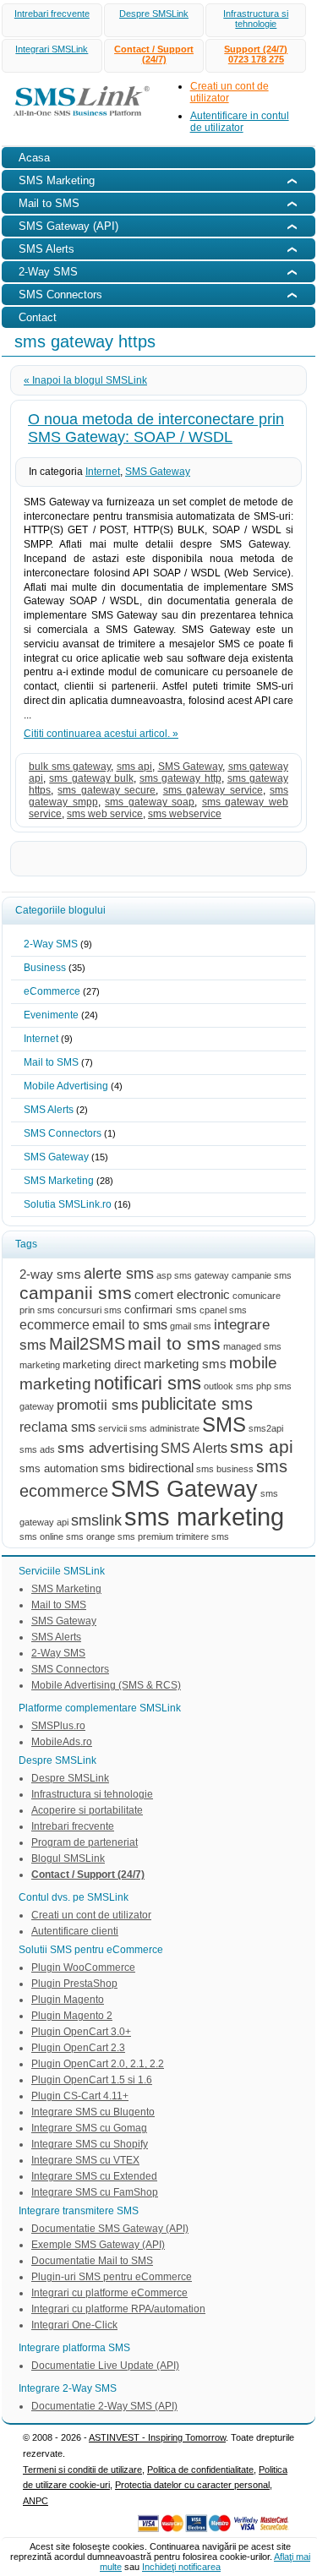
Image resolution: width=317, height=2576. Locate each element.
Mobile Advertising (66, 1086)
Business (45, 968)
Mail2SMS (87, 1344)
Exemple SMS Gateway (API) (98, 2245)
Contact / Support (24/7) (154, 54)
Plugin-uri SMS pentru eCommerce (112, 2277)
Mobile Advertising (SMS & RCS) (106, 1685)
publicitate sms (197, 1404)
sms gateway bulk (91, 778)
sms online (41, 1536)
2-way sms (50, 1274)
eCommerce (52, 991)
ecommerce (55, 1324)
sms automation (59, 1468)
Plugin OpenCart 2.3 (78, 2048)
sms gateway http (180, 778)
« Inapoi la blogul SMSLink (85, 380)
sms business (225, 1469)
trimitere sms (202, 1536)
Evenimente (51, 1015)
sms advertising (108, 1448)
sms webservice (185, 814)
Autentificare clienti (75, 1931)
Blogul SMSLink (68, 1858)
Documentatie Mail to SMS (92, 2261)
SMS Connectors (63, 1133)
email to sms (130, 1324)
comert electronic (182, 1295)
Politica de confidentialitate (200, 2470)
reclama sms (57, 1427)
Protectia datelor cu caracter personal (192, 2485)
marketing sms (185, 1364)
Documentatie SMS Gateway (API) (110, 2229)
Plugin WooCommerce (83, 1967)
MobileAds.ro (62, 1742)
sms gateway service (213, 790)
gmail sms (191, 1326)
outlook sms (229, 1386)
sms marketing (204, 1517)
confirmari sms (161, 1310)
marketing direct (102, 1364)
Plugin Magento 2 (72, 2016)
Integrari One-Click (74, 2325)
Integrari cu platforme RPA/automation (118, 2309)
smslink (96, 1520)
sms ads (37, 1449)
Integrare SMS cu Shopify (90, 2144)
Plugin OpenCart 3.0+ (81, 2032)
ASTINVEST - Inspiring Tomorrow (157, 2437)
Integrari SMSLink (52, 49)
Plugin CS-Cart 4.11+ (80, 2096)
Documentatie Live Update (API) (105, 2366)
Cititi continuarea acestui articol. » (101, 734)
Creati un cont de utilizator (91, 1915)
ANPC (36, 2501)
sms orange (90, 1536)
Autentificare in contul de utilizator (240, 122)
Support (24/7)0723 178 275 (256, 54)
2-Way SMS (51, 944)
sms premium (145, 1536)
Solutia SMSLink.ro (68, 1204)
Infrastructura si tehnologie (256, 19)
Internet (103, 472)
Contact (38, 317)
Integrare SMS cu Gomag (89, 2128)
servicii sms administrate (149, 1428)
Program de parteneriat (85, 1842)
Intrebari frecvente (52, 14)
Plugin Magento (68, 2000)
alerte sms (119, 1273)
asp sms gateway (193, 1275)
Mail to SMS (51, 1062)
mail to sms (174, 1343)
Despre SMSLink (154, 14)
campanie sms (262, 1275)
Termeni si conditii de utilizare (82, 2470)
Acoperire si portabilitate (87, 1810)
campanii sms (76, 1293)
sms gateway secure (107, 790)
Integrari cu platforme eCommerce (109, 2293)
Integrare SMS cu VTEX (85, 2160)
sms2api (266, 1428)
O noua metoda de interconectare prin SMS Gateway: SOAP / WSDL (156, 428)
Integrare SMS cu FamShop (95, 2192)
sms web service (105, 814)
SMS (224, 1425)
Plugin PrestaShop (74, 1984)
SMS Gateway (158, 472)
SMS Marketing (59, 1181)
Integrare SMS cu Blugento (93, 2112)
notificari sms (148, 1383)
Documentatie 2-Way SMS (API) (104, 2406)
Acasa (34, 158)
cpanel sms (223, 1310)
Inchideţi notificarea (181, 2567)
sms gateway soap (150, 802)
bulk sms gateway (70, 767)
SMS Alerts (49, 1110)
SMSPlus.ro (58, 1726)
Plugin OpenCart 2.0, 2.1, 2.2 (98, 2064)
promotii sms (98, 1405)
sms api (135, 767)
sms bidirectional (147, 1468)
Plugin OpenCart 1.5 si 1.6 (92, 2080)
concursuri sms (90, 1310)
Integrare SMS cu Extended (94, 2176)
